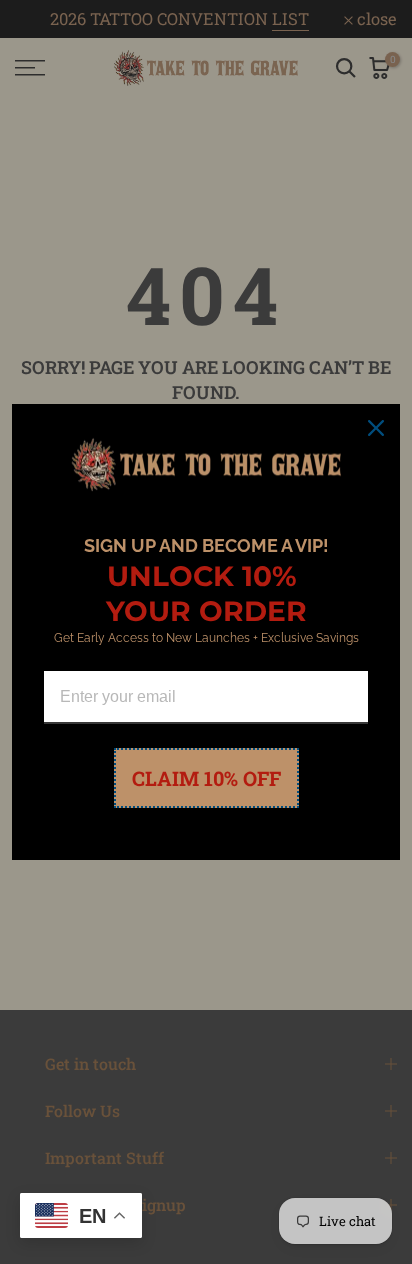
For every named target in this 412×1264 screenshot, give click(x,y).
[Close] (376, 428)
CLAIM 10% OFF (206, 778)
